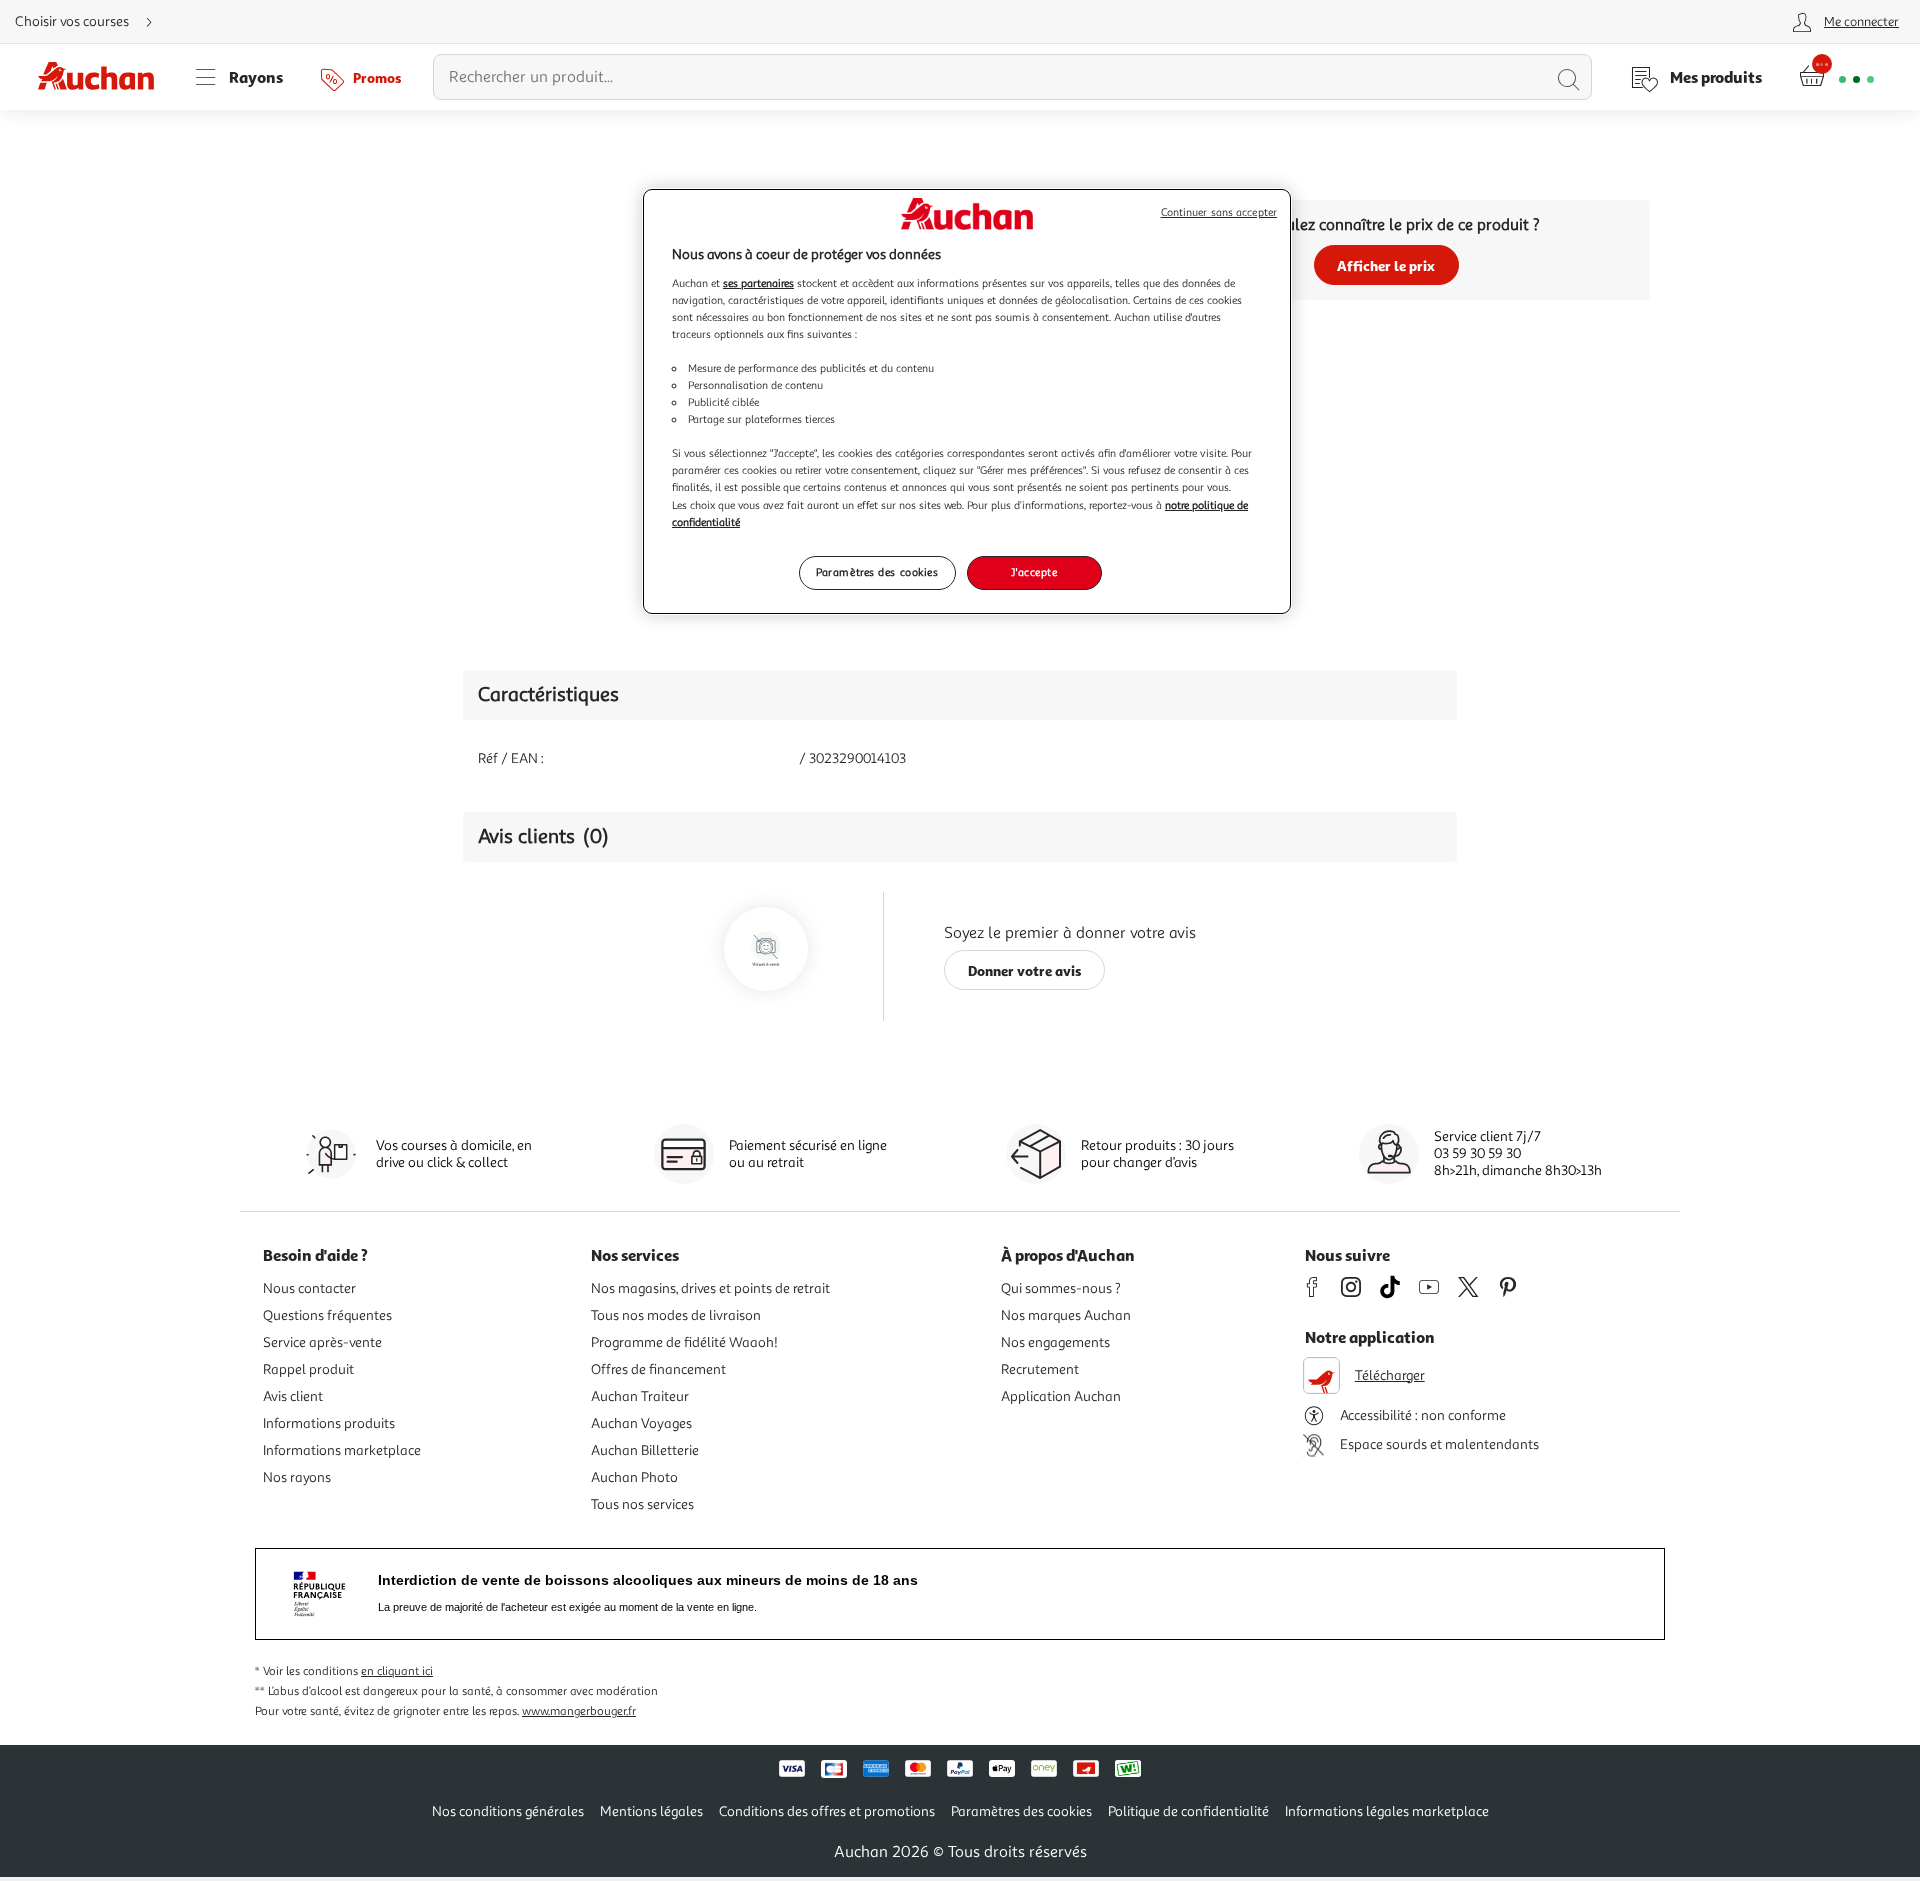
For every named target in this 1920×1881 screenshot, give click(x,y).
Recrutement (1040, 1369)
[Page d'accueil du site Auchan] (103, 77)
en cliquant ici (397, 1671)
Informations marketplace (342, 1450)
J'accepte (1034, 572)
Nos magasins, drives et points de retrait (710, 1288)
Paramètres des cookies (877, 572)
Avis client (293, 1396)
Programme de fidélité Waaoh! (684, 1342)
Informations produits (329, 1423)
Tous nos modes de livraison (676, 1315)
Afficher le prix (1386, 265)
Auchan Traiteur (640, 1396)
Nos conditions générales (508, 1811)
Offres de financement (658, 1369)
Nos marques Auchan (1066, 1315)
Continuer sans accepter (1219, 212)
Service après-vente (322, 1342)
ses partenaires (758, 283)
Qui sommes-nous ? (1061, 1288)
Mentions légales (651, 1811)
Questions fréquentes (327, 1315)
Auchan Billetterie (645, 1450)
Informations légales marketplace (1387, 1811)
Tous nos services (642, 1504)
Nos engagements (1055, 1342)
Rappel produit (308, 1369)
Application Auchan (1061, 1396)
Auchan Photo (634, 1477)
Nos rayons (297, 1477)
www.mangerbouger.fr (579, 1711)
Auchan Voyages (641, 1423)
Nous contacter (309, 1288)
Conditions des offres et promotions (827, 1811)
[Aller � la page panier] (1836, 77)
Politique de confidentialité (1188, 1811)
